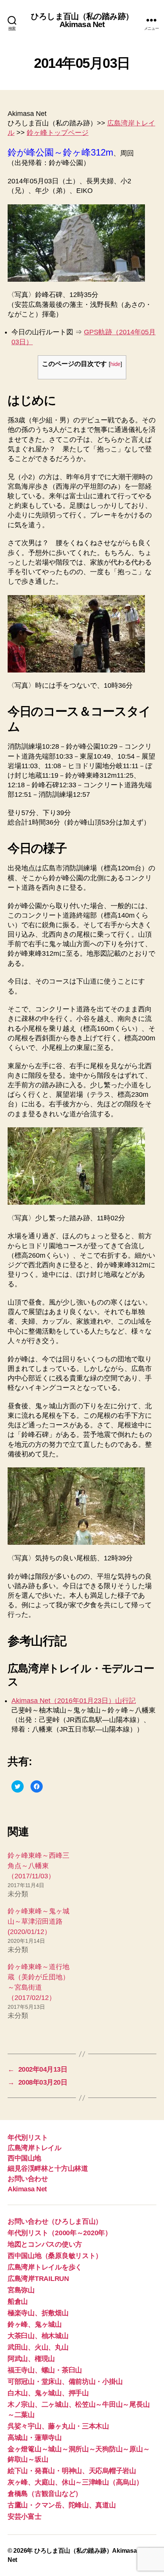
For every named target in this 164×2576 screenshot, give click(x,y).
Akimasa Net (27, 2189)
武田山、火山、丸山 (38, 2347)
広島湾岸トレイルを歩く (45, 2267)
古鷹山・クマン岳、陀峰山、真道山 (62, 2505)
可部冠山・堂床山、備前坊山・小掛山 (65, 2382)
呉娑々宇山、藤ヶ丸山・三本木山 (58, 2426)
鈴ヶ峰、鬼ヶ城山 (35, 2324)
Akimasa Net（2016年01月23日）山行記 (74, 1701)
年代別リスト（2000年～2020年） (60, 2233)
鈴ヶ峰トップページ (58, 133)
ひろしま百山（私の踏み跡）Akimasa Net (82, 20)
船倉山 (18, 2302)
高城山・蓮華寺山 (35, 2438)
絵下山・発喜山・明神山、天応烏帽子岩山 (72, 2471)
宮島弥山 (21, 2290)
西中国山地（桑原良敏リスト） (55, 2256)
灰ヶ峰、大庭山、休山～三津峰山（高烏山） (75, 2482)
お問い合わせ (28, 2179)
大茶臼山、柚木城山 (38, 2336)
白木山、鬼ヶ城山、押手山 (48, 2393)
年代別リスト (28, 2138)
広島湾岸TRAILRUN (38, 2279)
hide (115, 364)
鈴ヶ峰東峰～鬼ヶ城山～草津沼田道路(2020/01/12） (39, 1921)
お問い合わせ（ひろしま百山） (55, 2221)
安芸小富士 (25, 2517)
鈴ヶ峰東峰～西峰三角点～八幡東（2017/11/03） (39, 1866)
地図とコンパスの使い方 (45, 2244)
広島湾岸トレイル (34, 2148)
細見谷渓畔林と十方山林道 (48, 2168)
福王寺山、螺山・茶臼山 (45, 2370)
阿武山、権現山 (31, 2359)
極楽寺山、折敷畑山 (38, 2313)
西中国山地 (24, 2158)
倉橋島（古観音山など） (45, 2494)
